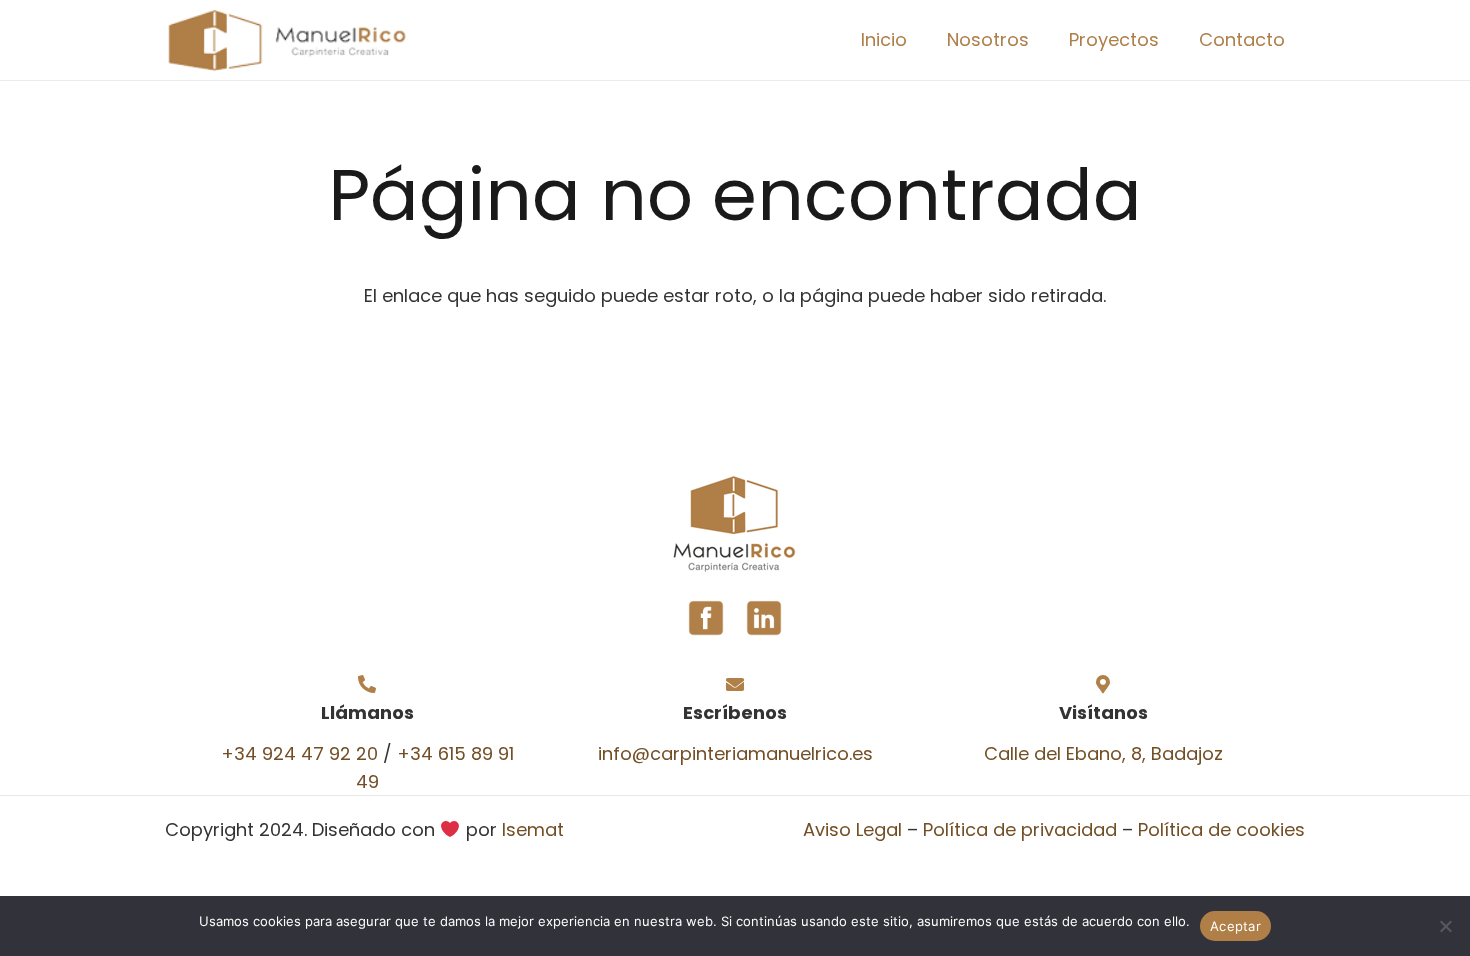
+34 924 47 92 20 (299, 753)
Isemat (533, 829)
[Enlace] (286, 40)
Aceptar (1235, 926)
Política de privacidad (1020, 829)
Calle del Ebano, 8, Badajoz (1103, 753)
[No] (1445, 926)
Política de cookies (1221, 829)
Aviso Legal (852, 829)
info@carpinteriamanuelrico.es (735, 753)
